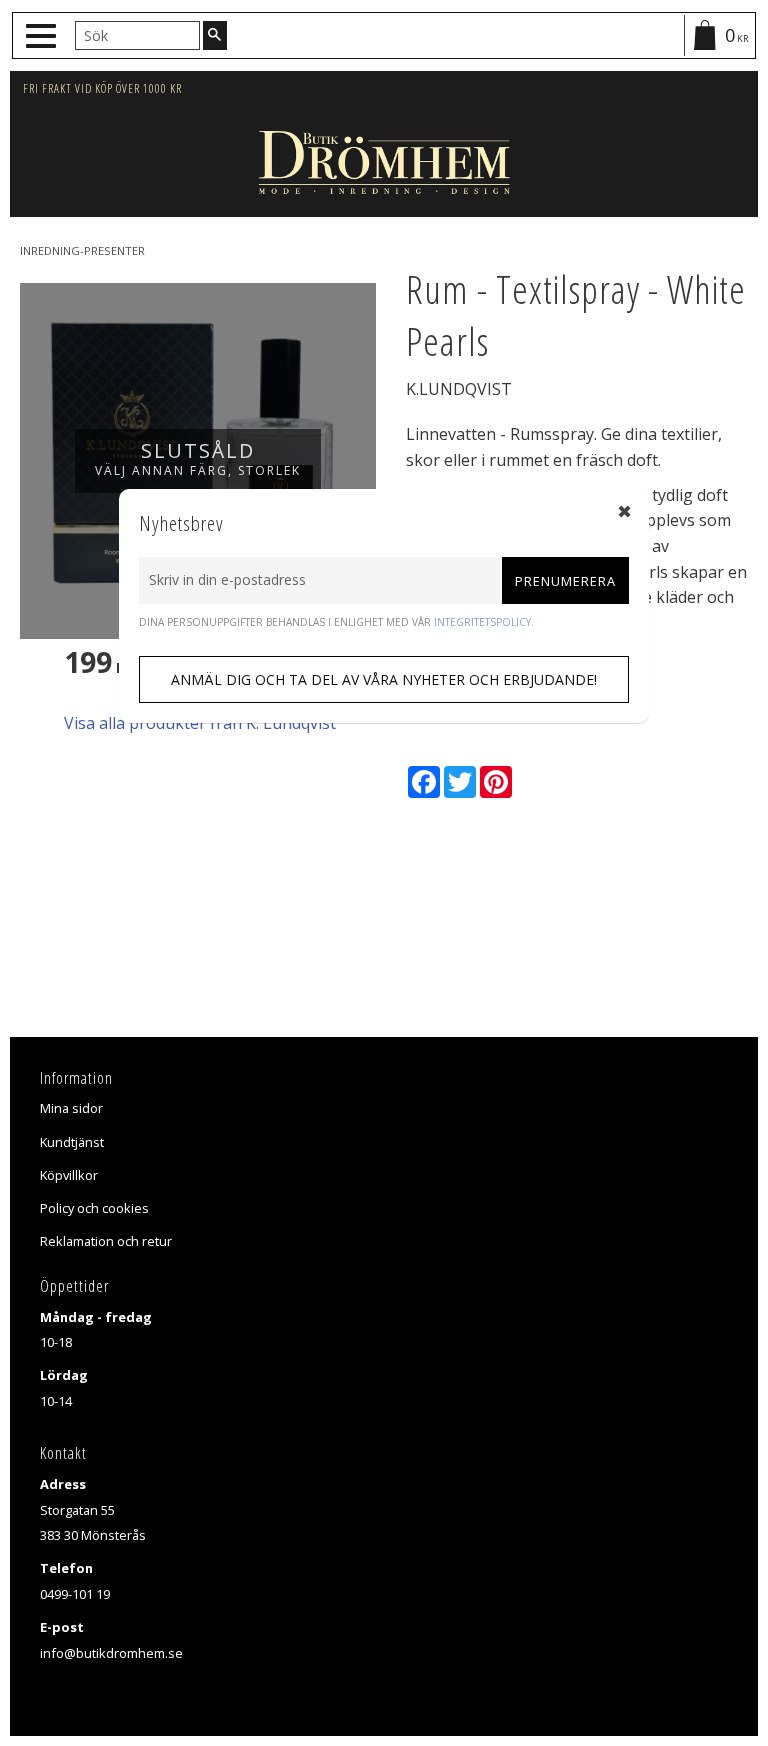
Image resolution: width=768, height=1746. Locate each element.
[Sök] (215, 35)
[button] (43, 36)
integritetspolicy (482, 622)
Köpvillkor (69, 1175)
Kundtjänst (72, 1142)
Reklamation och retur (106, 1241)
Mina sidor (71, 1108)
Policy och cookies (94, 1208)
